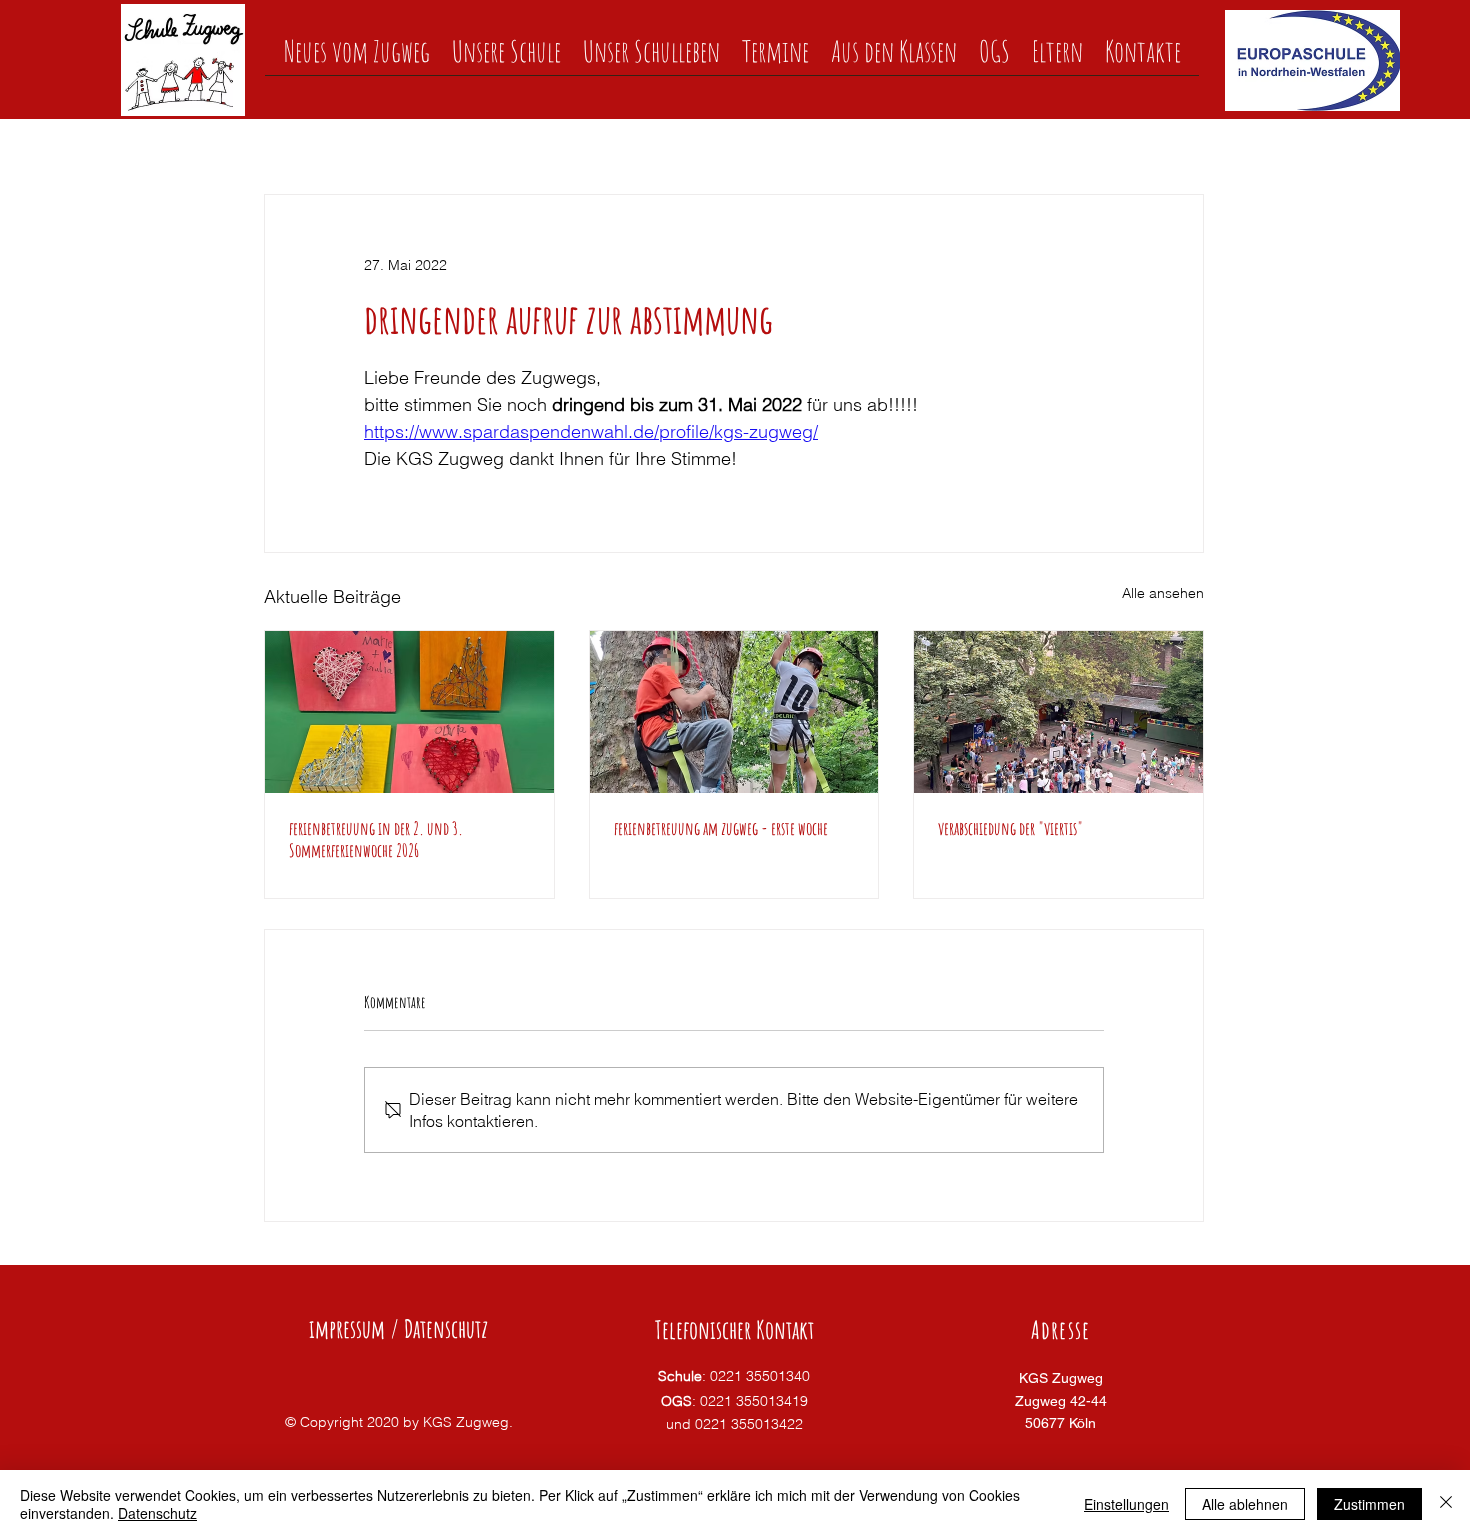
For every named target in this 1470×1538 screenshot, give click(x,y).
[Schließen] (1446, 1504)
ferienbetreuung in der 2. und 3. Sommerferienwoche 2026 (376, 839)
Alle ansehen (1163, 593)
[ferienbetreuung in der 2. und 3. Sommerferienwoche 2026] (409, 712)
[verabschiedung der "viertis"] (1058, 712)
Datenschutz (157, 1513)
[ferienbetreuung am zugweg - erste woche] (734, 712)
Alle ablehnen (1245, 1504)
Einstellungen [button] (1126, 1504)
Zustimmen (1369, 1504)
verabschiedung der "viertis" (1010, 828)
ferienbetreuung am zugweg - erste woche (721, 828)
